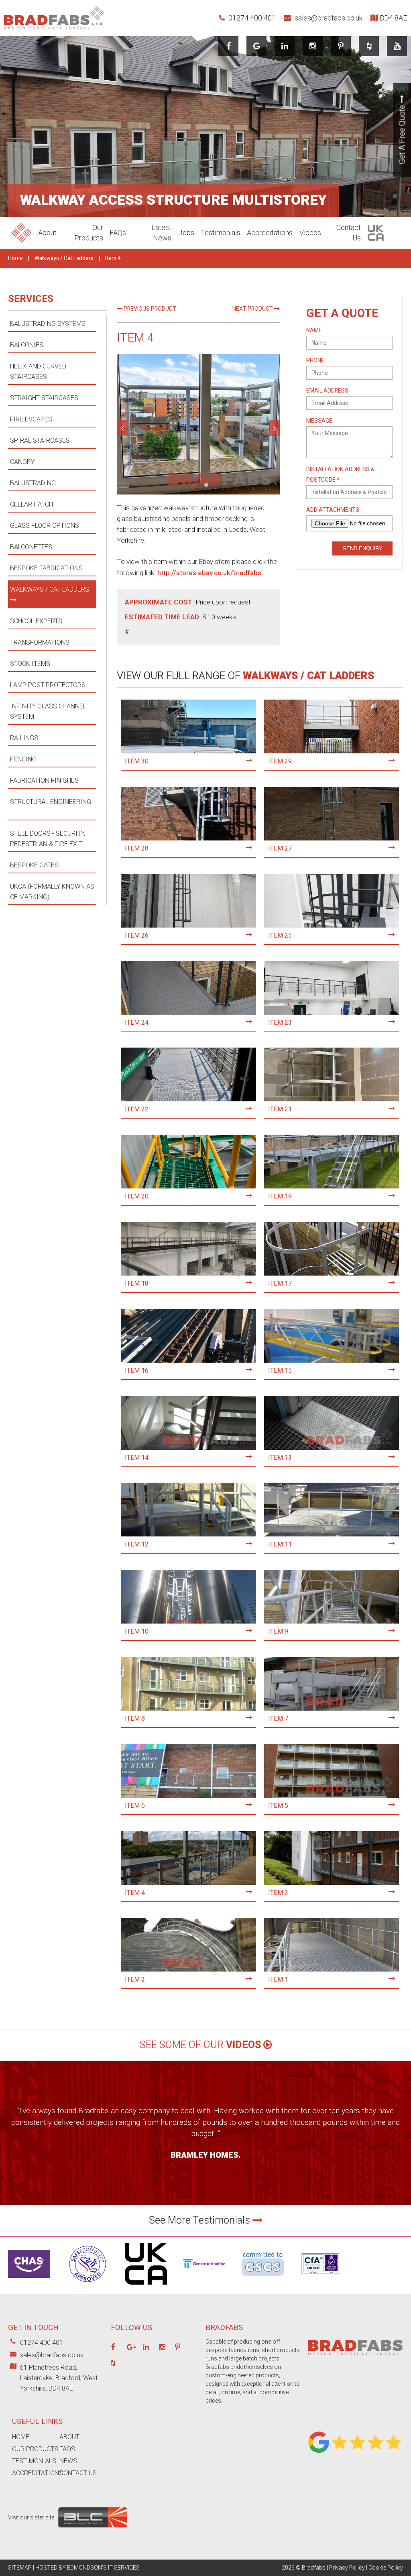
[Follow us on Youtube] (397, 46)
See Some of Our (200, 2045)
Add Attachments (333, 510)
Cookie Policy (386, 2568)
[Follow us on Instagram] (313, 46)
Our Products (35, 2449)
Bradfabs (314, 2568)
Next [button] (274, 428)
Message (319, 421)
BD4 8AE (393, 18)
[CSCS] (263, 2278)
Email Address (327, 391)
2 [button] (206, 485)
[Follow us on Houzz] (369, 46)
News (68, 2461)
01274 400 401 (251, 18)
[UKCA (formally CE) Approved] (146, 2287)
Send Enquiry (363, 548)
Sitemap (20, 2568)
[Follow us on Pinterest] (341, 46)
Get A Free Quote (402, 134)
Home (15, 258)
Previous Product (149, 309)
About (47, 233)
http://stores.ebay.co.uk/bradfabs (209, 573)
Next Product (253, 309)
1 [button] (194, 485)
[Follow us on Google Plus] (131, 2348)
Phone (315, 361)
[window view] (198, 424)
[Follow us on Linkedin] (285, 46)
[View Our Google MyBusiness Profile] (257, 46)
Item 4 (113, 258)
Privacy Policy (347, 2568)
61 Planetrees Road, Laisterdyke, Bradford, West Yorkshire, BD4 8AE (59, 2378)
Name (314, 331)
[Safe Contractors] (88, 2286)
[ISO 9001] (321, 2283)
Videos (310, 233)
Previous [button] (122, 428)
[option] (198, 424)
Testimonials (221, 233)
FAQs (118, 233)
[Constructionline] (204, 2271)
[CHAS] (29, 2280)
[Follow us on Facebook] (229, 46)
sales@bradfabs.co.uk (328, 18)
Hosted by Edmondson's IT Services (87, 2568)
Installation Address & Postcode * (340, 475)
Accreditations (270, 233)
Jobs (186, 233)
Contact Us (78, 2473)
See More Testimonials (201, 2221)
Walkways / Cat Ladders (64, 258)
